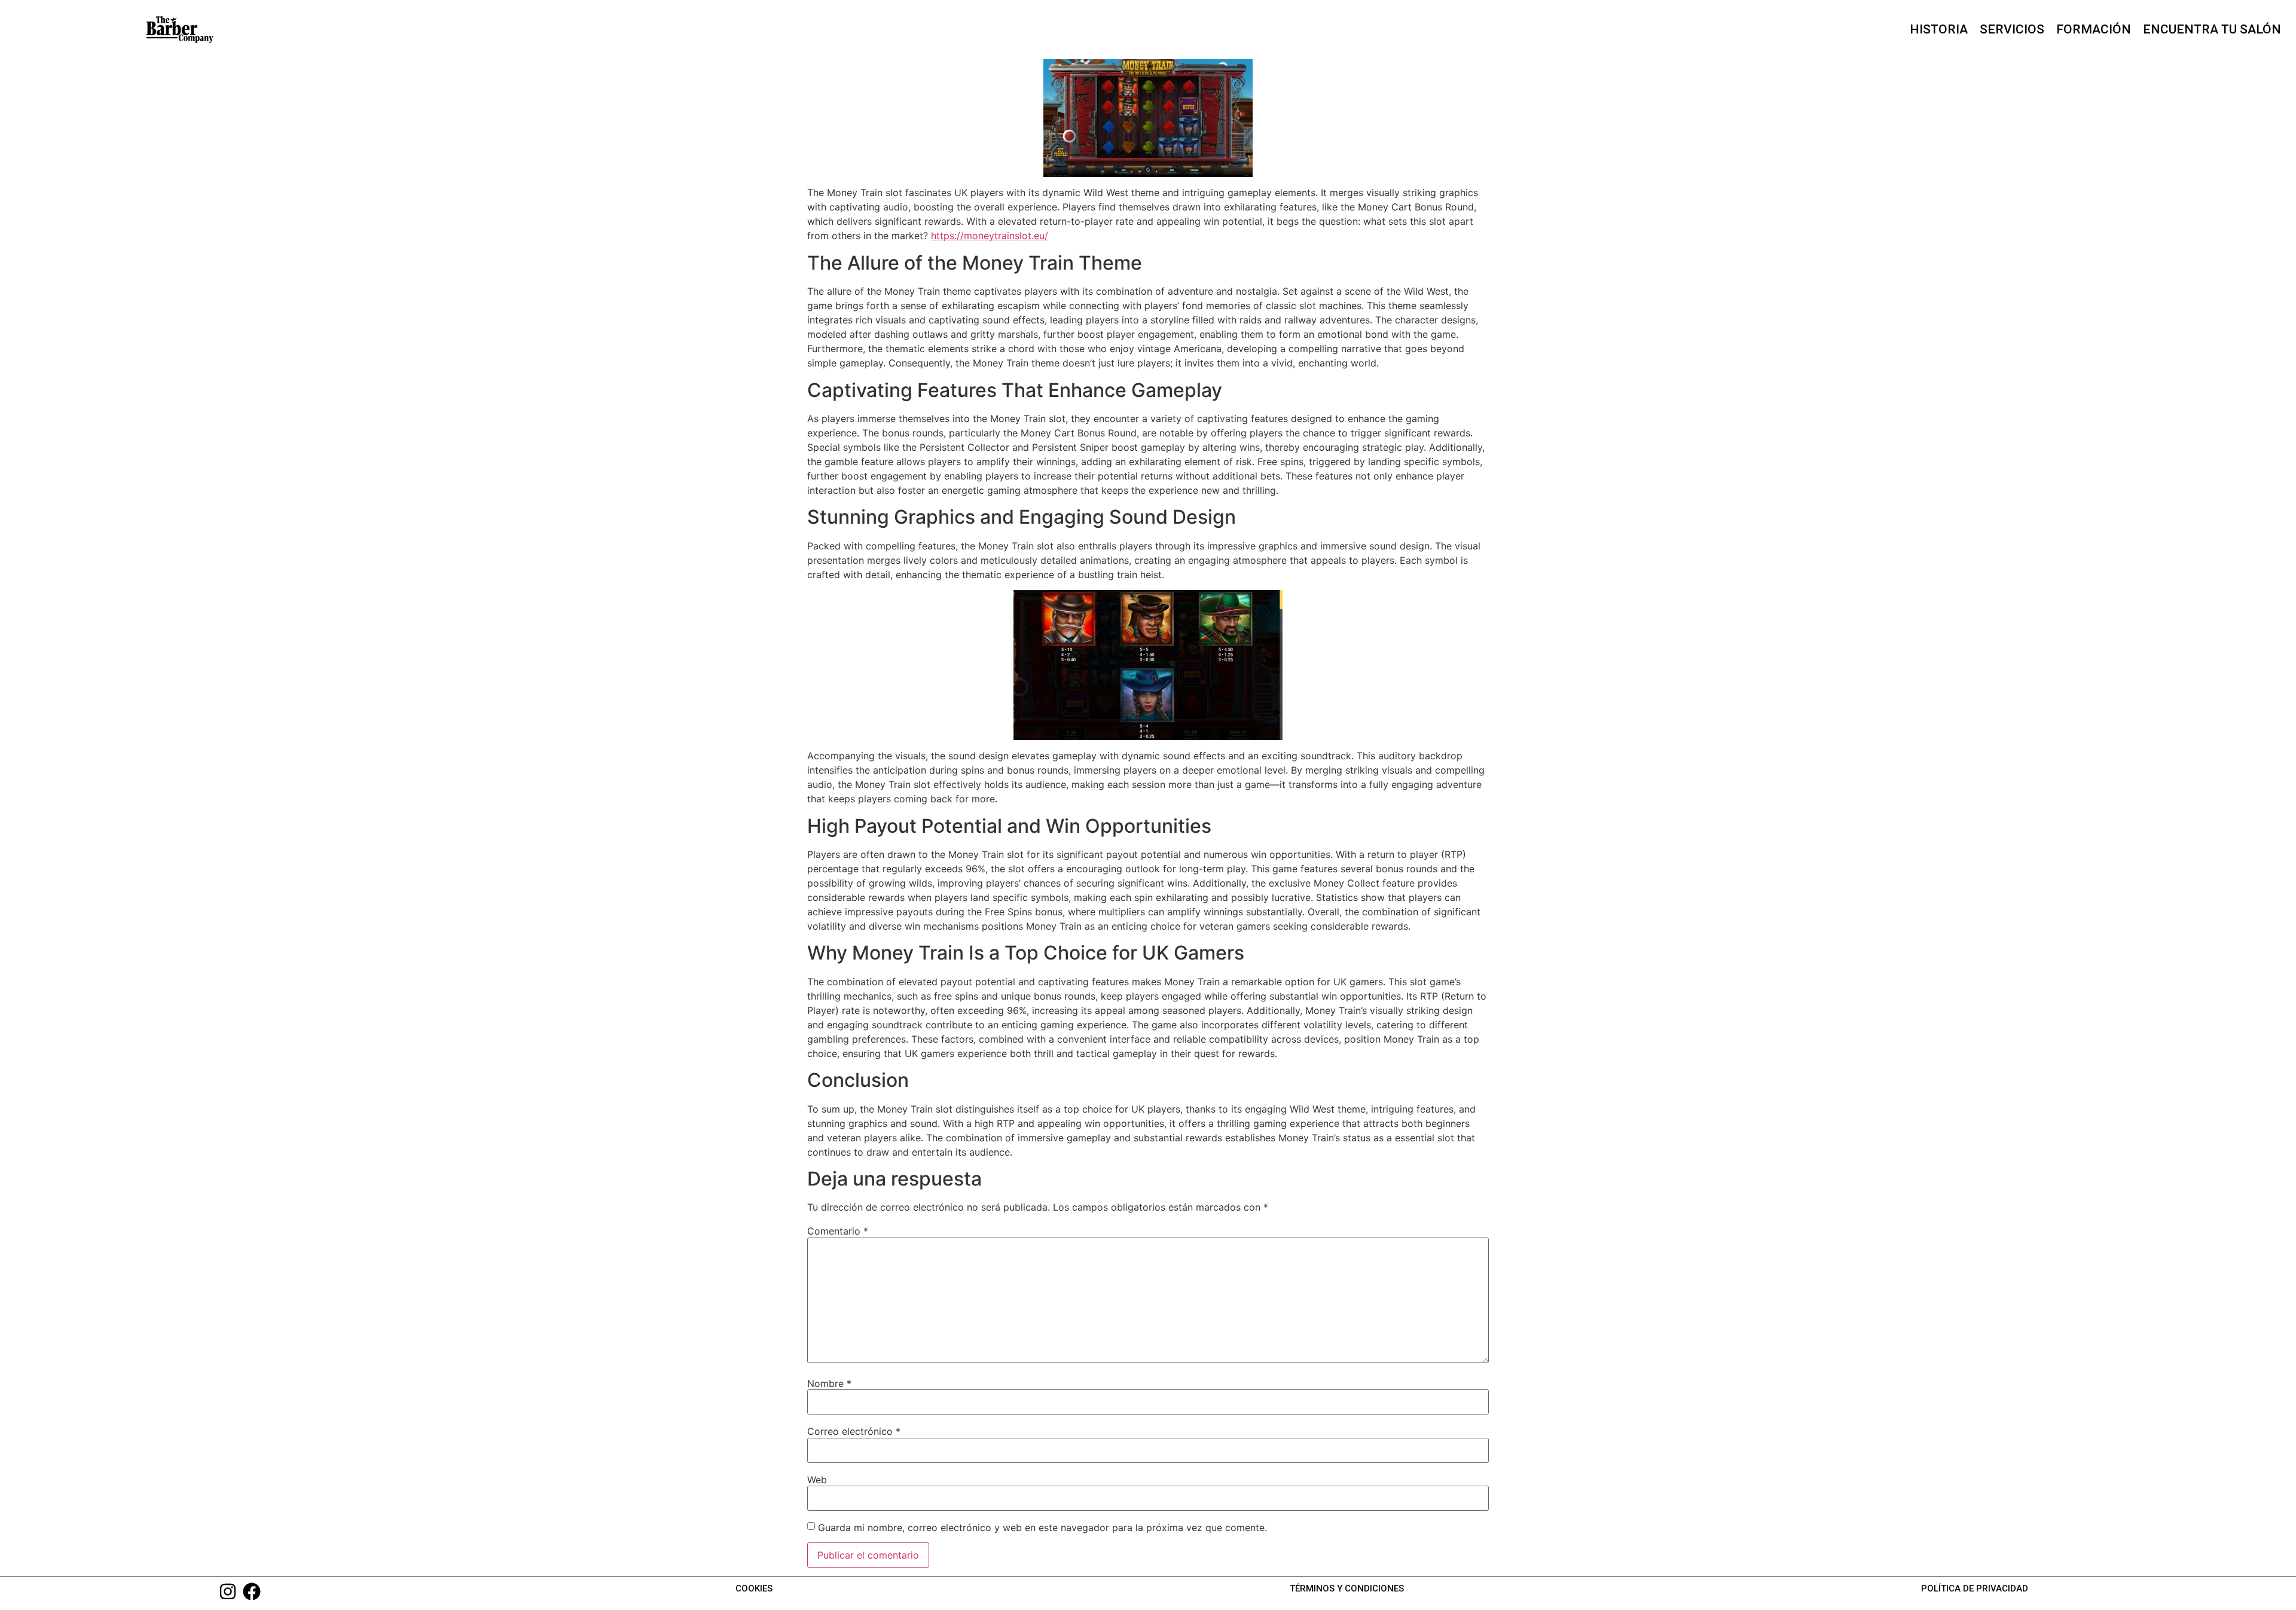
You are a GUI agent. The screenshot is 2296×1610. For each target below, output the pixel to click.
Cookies (754, 1588)
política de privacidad (1975, 1588)
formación (2094, 29)
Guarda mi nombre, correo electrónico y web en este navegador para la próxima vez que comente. (1042, 1527)
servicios (2012, 29)
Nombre (829, 1383)
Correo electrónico (854, 1431)
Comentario (838, 1231)
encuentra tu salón (2212, 29)
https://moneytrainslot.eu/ (990, 236)
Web (817, 1480)
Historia (1939, 29)
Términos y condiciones (1347, 1588)
